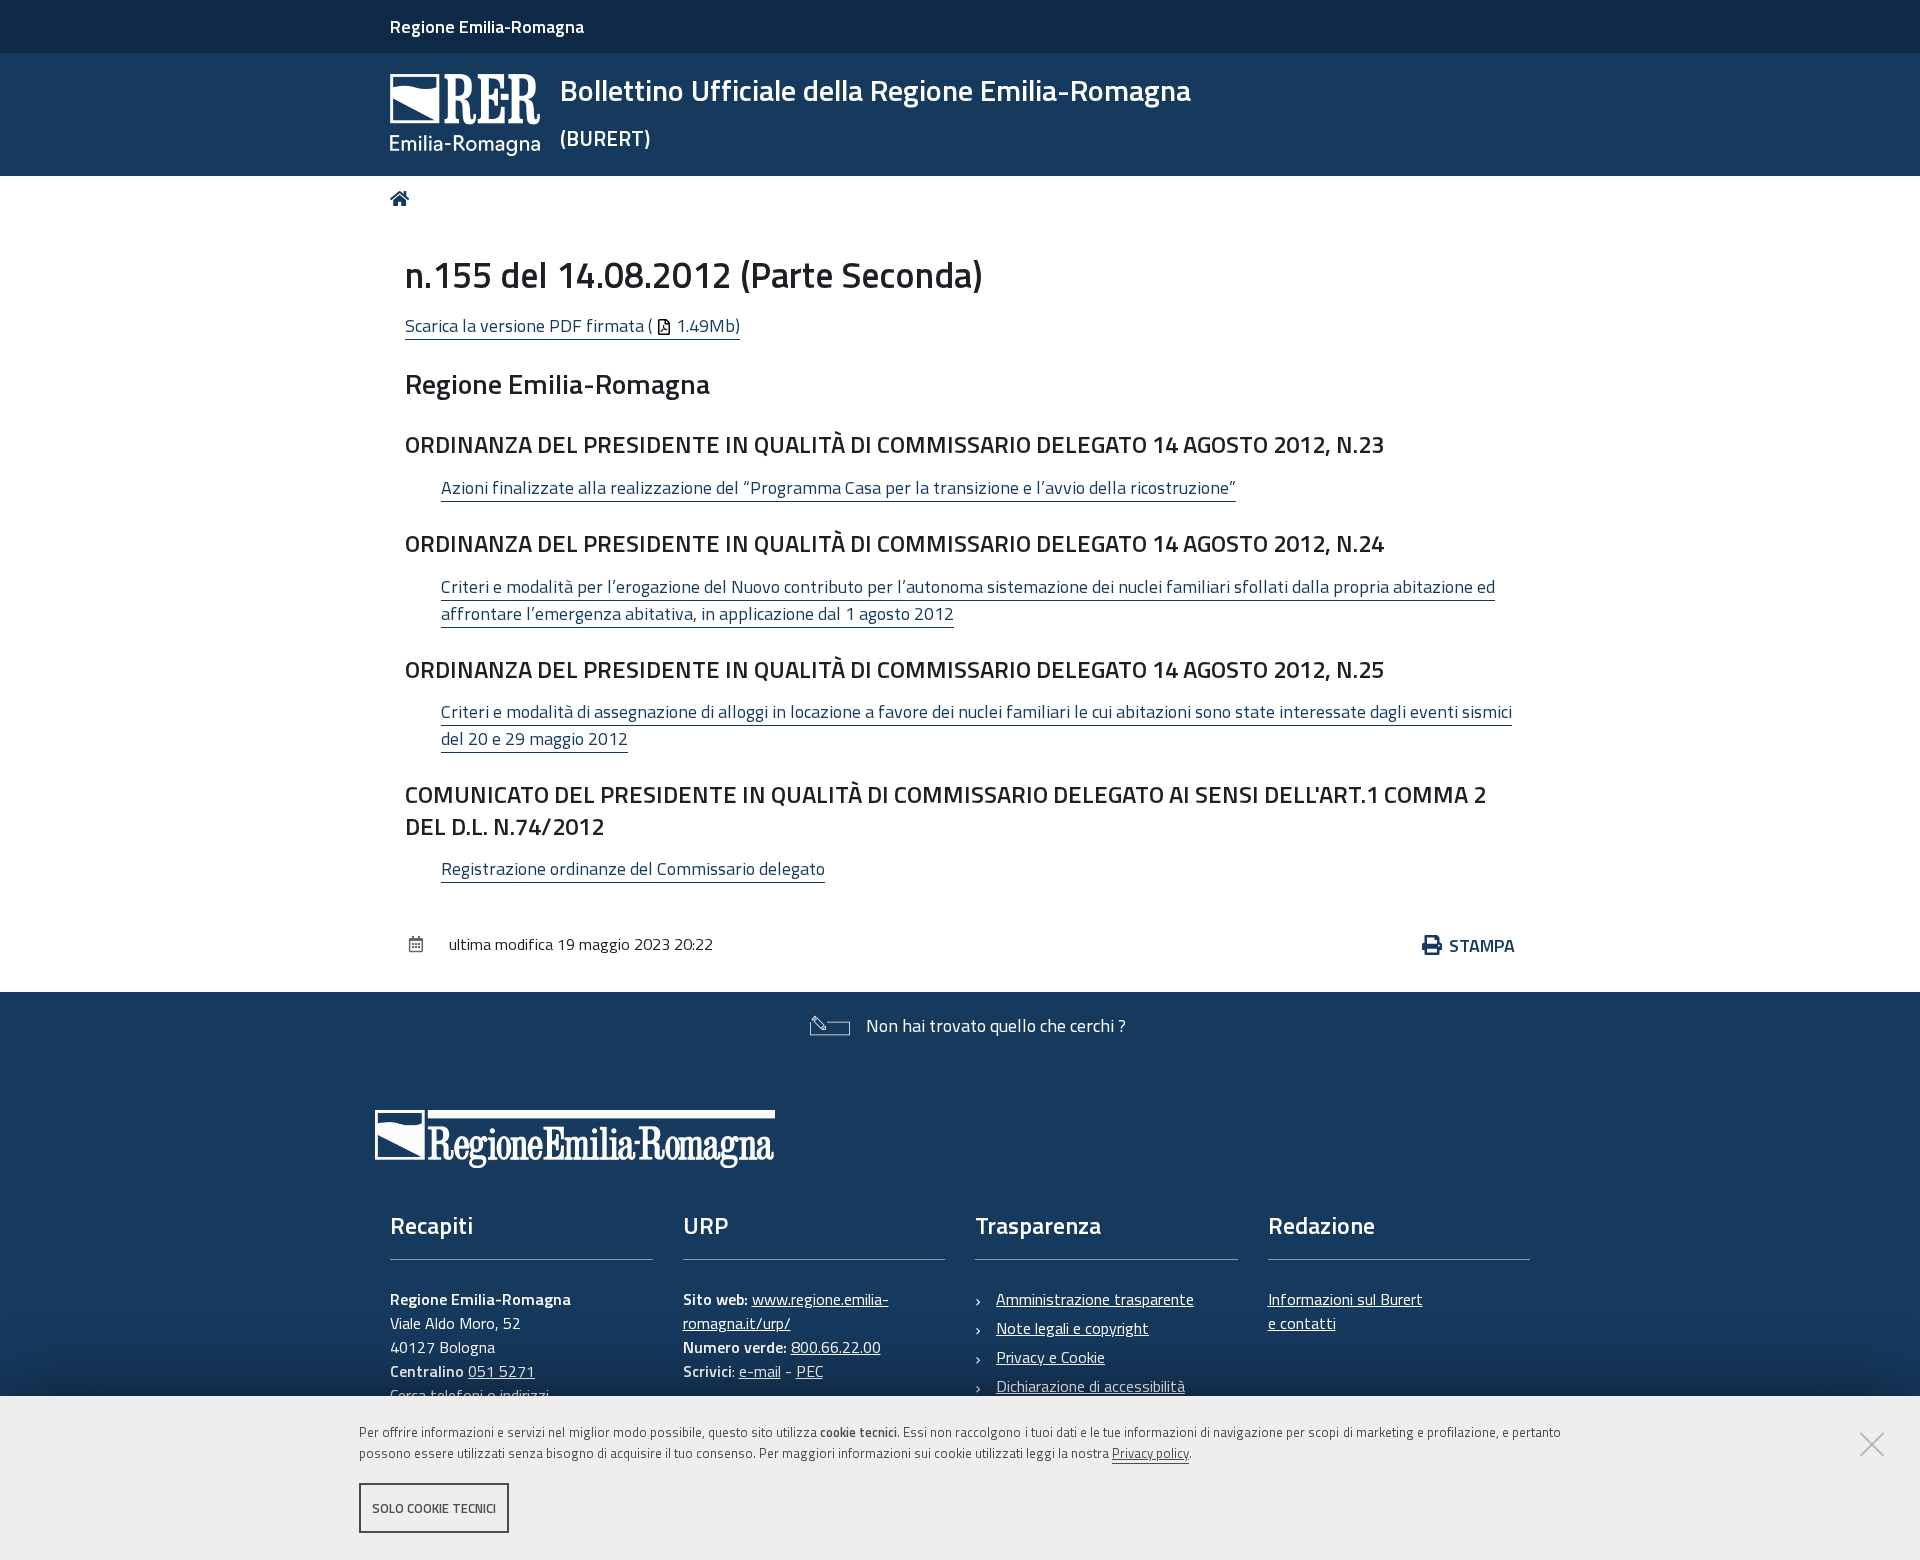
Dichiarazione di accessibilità (1090, 1386)
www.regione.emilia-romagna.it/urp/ (786, 1311)
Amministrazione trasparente (1095, 1299)
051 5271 (501, 1371)
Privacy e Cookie (1050, 1357)
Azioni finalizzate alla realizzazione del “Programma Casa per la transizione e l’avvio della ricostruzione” (838, 487)
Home (403, 198)
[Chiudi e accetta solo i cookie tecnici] (1872, 1444)
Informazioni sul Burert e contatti (1345, 1311)
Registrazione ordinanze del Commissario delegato (633, 868)
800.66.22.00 (836, 1347)
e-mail (760, 1371)
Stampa (1482, 945)
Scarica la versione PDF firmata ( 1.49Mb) (572, 325)
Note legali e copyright (1072, 1328)
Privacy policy (1150, 1453)
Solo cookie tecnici (434, 1508)
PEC (809, 1371)
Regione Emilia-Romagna (487, 26)
